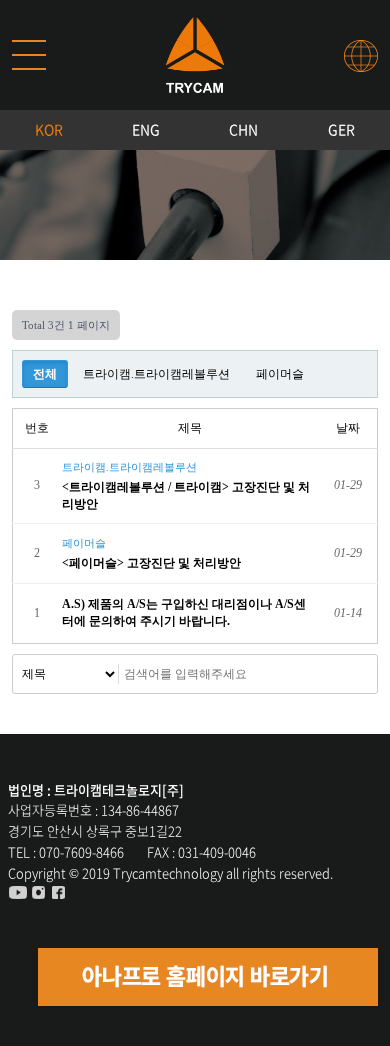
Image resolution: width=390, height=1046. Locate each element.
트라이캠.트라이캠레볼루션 (156, 374)
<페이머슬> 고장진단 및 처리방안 (153, 563)
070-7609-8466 (81, 851)
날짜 (348, 428)
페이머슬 (280, 374)
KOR (49, 129)
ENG (146, 129)
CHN (243, 129)
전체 (45, 374)
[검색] (324, 674)
